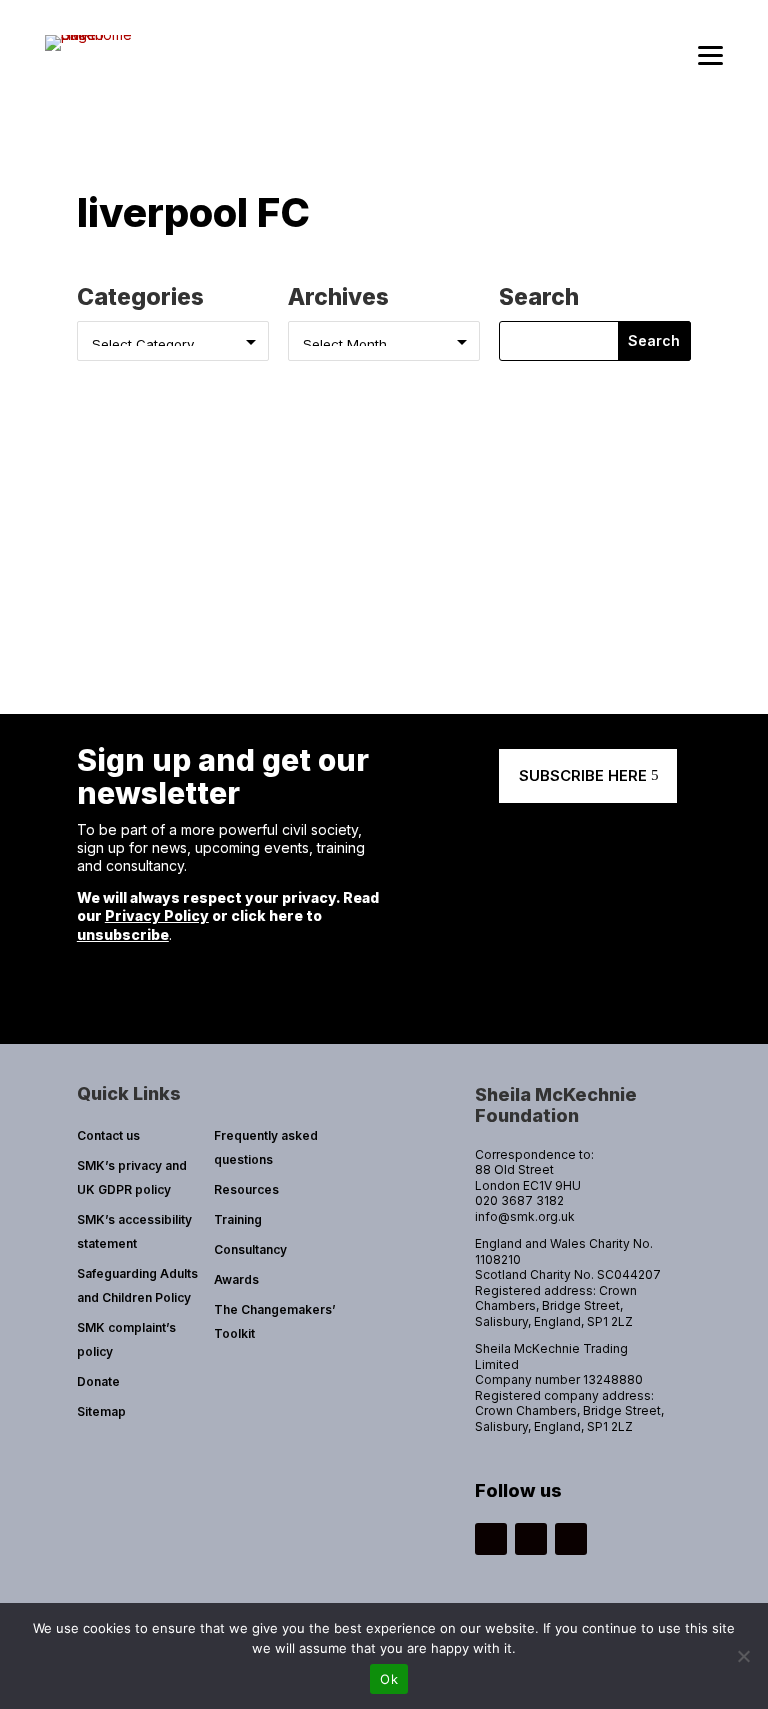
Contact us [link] (108, 1135)
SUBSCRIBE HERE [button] (583, 775)
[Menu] (710, 55)
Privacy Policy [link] (157, 915)
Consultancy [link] (250, 1249)
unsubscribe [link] (123, 934)
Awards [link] (236, 1279)
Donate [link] (98, 1381)
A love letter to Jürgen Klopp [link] (229, 505)
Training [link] (238, 1219)
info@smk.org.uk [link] (525, 1216)
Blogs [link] (352, 534)
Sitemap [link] (101, 1411)
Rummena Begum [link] (175, 534)
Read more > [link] (135, 573)
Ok (389, 1679)
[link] (91, 34)
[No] (743, 1656)
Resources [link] (246, 1189)
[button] (655, 341)
